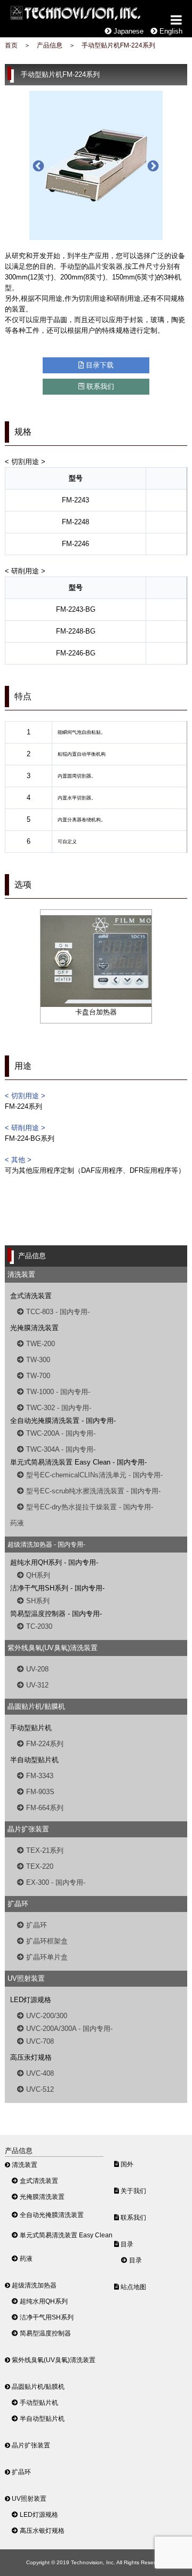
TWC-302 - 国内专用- (58, 1408)
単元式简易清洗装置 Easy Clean (65, 2235)
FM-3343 (39, 1776)
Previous (37, 165)
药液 (17, 1523)
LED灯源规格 (38, 2514)
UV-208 (36, 1669)
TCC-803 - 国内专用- (57, 1312)
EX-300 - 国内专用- (55, 1882)
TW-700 (37, 1376)
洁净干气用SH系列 (46, 2317)
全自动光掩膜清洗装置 (51, 2215)
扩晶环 (35, 1925)
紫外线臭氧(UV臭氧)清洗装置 (53, 2360)
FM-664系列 (44, 1808)
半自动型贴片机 (41, 2418)
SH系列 (37, 1601)
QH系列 (37, 1575)
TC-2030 (38, 1626)
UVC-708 (39, 2041)
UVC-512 (39, 2089)
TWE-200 (39, 1344)
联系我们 (99, 386)
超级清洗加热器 (33, 2285)
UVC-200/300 (46, 2016)
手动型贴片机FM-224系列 (118, 45)
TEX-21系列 (44, 1850)
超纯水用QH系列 (43, 2301)
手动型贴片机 (38, 2402)
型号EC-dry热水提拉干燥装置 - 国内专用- (89, 1507)
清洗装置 (24, 2165)
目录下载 (99, 365)
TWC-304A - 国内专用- (60, 1449)
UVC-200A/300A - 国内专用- (68, 2029)
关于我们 (133, 2191)
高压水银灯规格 (41, 2530)
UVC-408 (39, 2073)
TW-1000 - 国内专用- (57, 1392)
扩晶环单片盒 (46, 1957)
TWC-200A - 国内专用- (60, 1433)
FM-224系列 (44, 1744)
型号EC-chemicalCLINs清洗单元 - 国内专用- (93, 1475)
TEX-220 (39, 1866)
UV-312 (36, 1685)
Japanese (127, 31)
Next (152, 165)
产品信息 (50, 45)
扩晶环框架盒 (46, 1941)
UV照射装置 (28, 2498)
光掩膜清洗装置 (41, 2197)
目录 (126, 2244)
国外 (126, 2164)
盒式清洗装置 (38, 2181)
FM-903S (39, 1792)
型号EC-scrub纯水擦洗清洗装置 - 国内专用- (92, 1491)
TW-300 (37, 1360)
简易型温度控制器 (45, 2333)
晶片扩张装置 (30, 2445)
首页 (11, 45)
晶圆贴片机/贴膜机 (37, 2386)
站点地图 (133, 2287)
